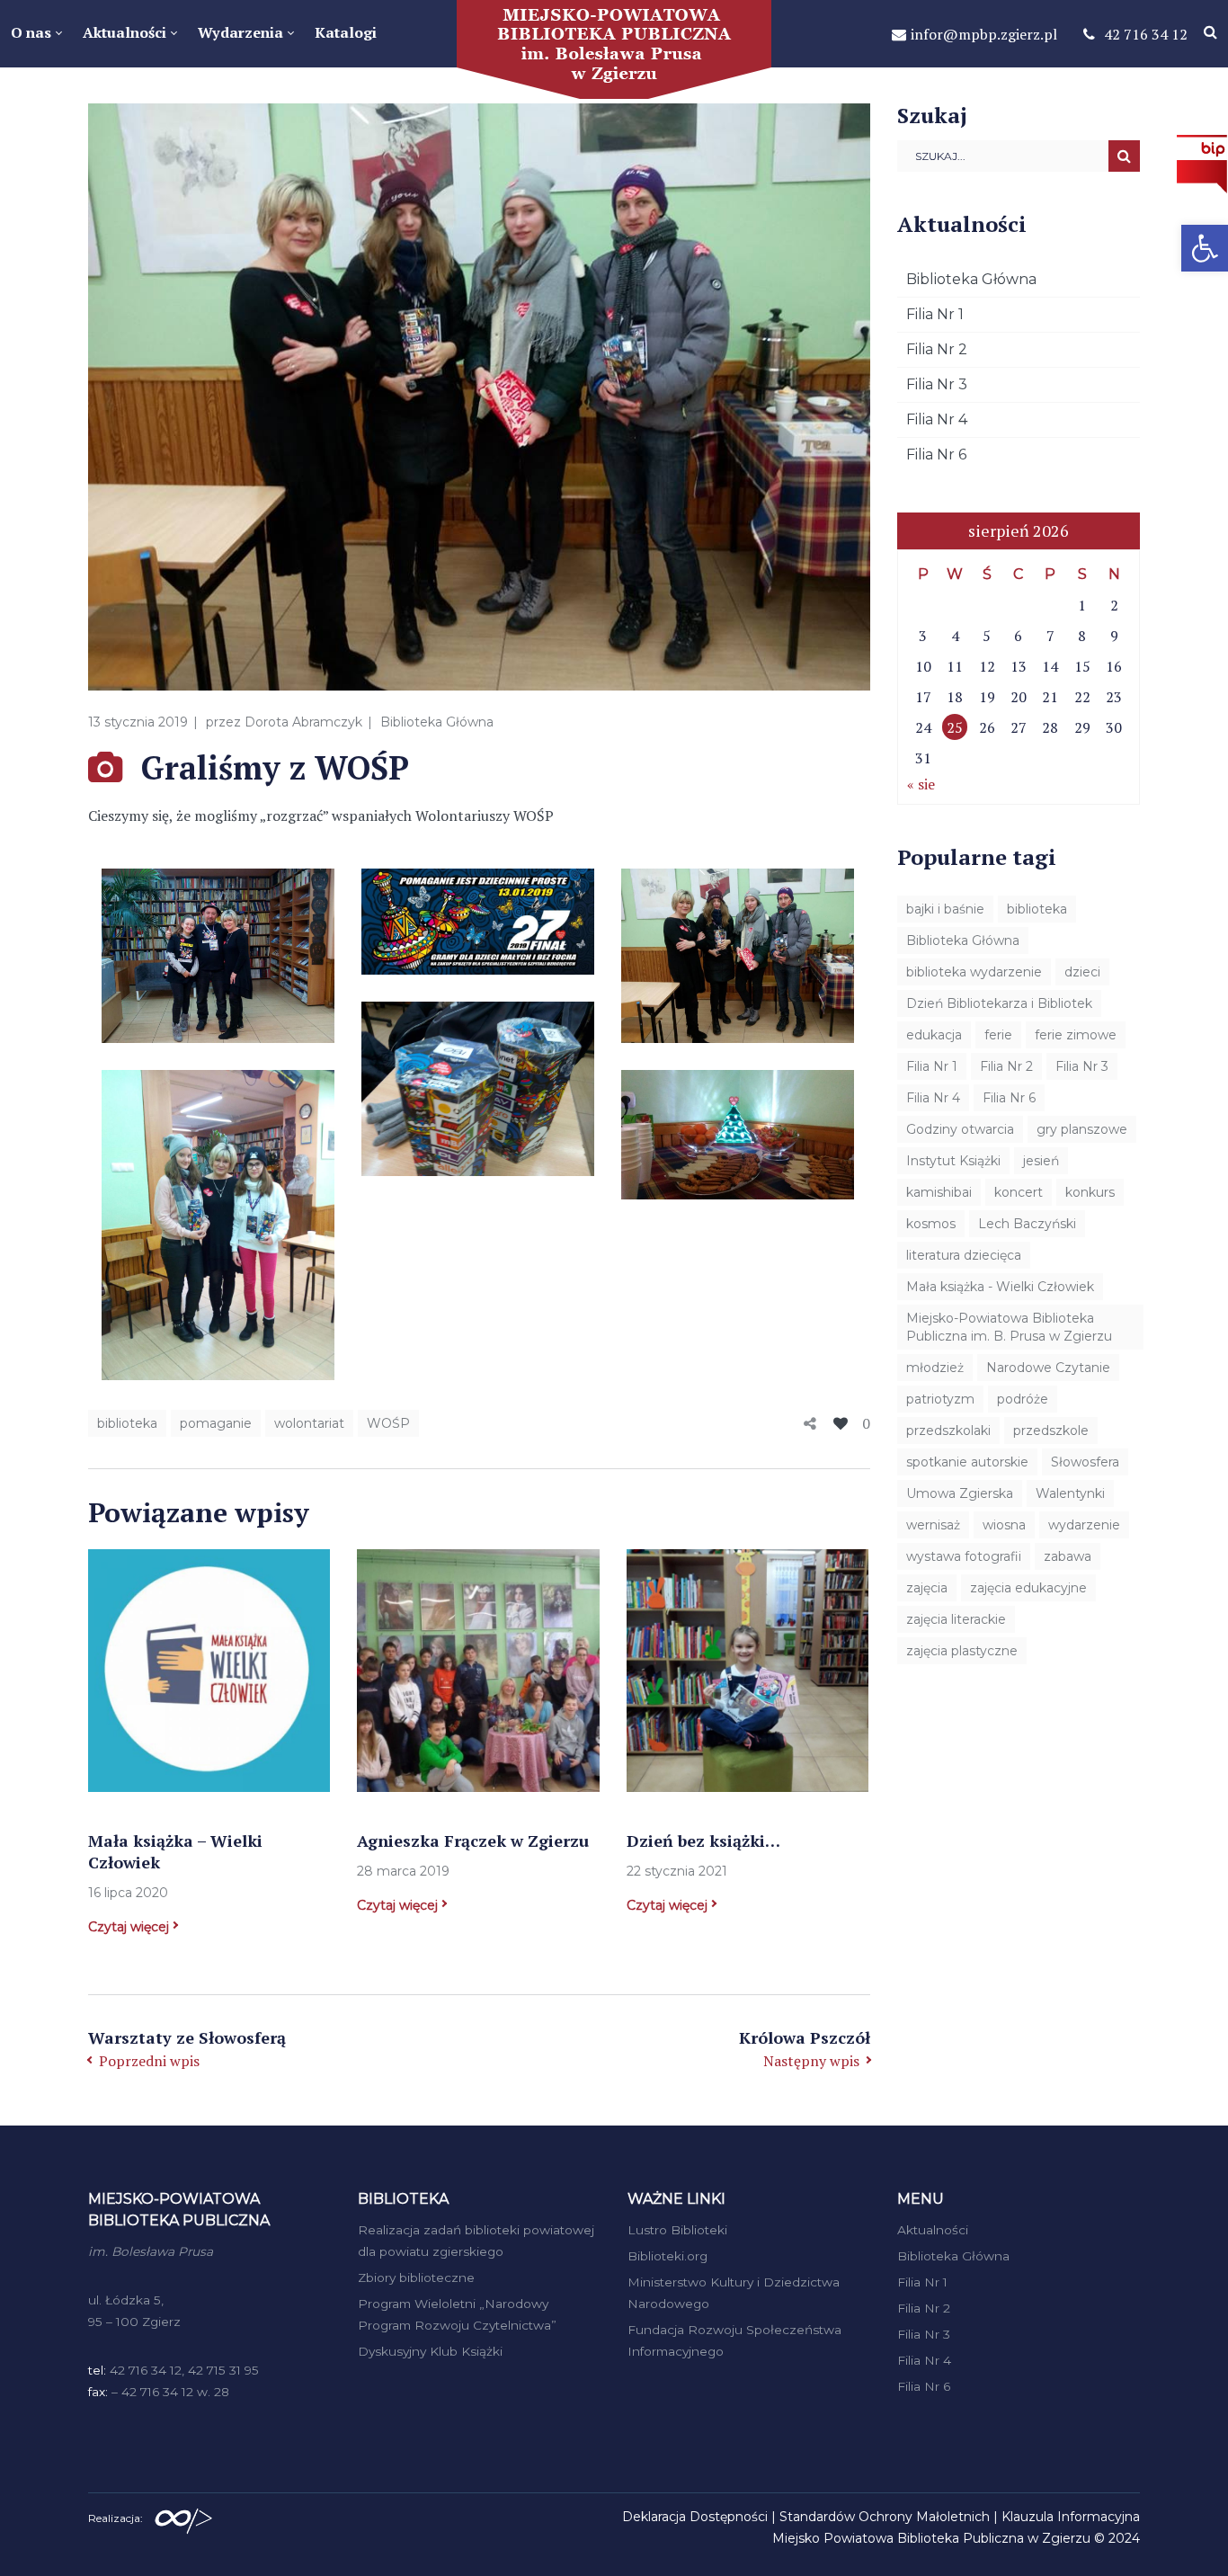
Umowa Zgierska (960, 1493)
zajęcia (927, 1588)
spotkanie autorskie (967, 1462)
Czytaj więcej (129, 1927)
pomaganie (216, 1423)
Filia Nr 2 (937, 349)
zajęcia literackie (956, 1619)
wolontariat (309, 1423)
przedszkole (1051, 1431)
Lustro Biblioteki (677, 2230)
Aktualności (933, 2230)
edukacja (934, 1035)
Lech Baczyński (1027, 1224)
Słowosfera (1085, 1462)
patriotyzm (940, 1399)
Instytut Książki (953, 1161)
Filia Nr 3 (937, 384)
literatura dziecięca (964, 1255)
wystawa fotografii (964, 1556)
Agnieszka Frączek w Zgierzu (473, 1841)
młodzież (935, 1368)
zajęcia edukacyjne (1028, 1588)
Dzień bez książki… (703, 1841)
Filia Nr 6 (936, 455)
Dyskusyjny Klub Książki (430, 2351)
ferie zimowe (1076, 1035)
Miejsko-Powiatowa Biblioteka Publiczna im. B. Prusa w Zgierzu (1009, 1327)
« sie (921, 784)
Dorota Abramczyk (303, 722)
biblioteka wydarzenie (974, 972)
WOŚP (388, 1423)
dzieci (1082, 972)
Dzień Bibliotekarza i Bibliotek (999, 1003)
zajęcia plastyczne (962, 1651)
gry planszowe (1082, 1129)
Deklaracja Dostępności (695, 2517)
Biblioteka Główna (437, 722)
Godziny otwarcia (960, 1129)
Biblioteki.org (667, 2256)
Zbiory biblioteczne (416, 2277)
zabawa (1068, 1556)
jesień (1041, 1161)
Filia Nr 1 (935, 314)
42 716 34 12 (1146, 34)
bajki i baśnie (945, 909)
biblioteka (127, 1423)
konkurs (1090, 1192)
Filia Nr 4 (937, 419)
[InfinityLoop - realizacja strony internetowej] (183, 2517)
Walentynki (1070, 1493)
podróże (1023, 1399)
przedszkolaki (948, 1431)
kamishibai (939, 1192)
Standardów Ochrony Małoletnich (885, 2517)
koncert (1019, 1192)
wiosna (1004, 1525)
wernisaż (933, 1525)
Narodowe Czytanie (1048, 1368)
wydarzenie (1084, 1525)
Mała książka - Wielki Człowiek (1000, 1287)
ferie (998, 1035)
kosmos (931, 1224)
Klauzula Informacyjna (1071, 2517)
